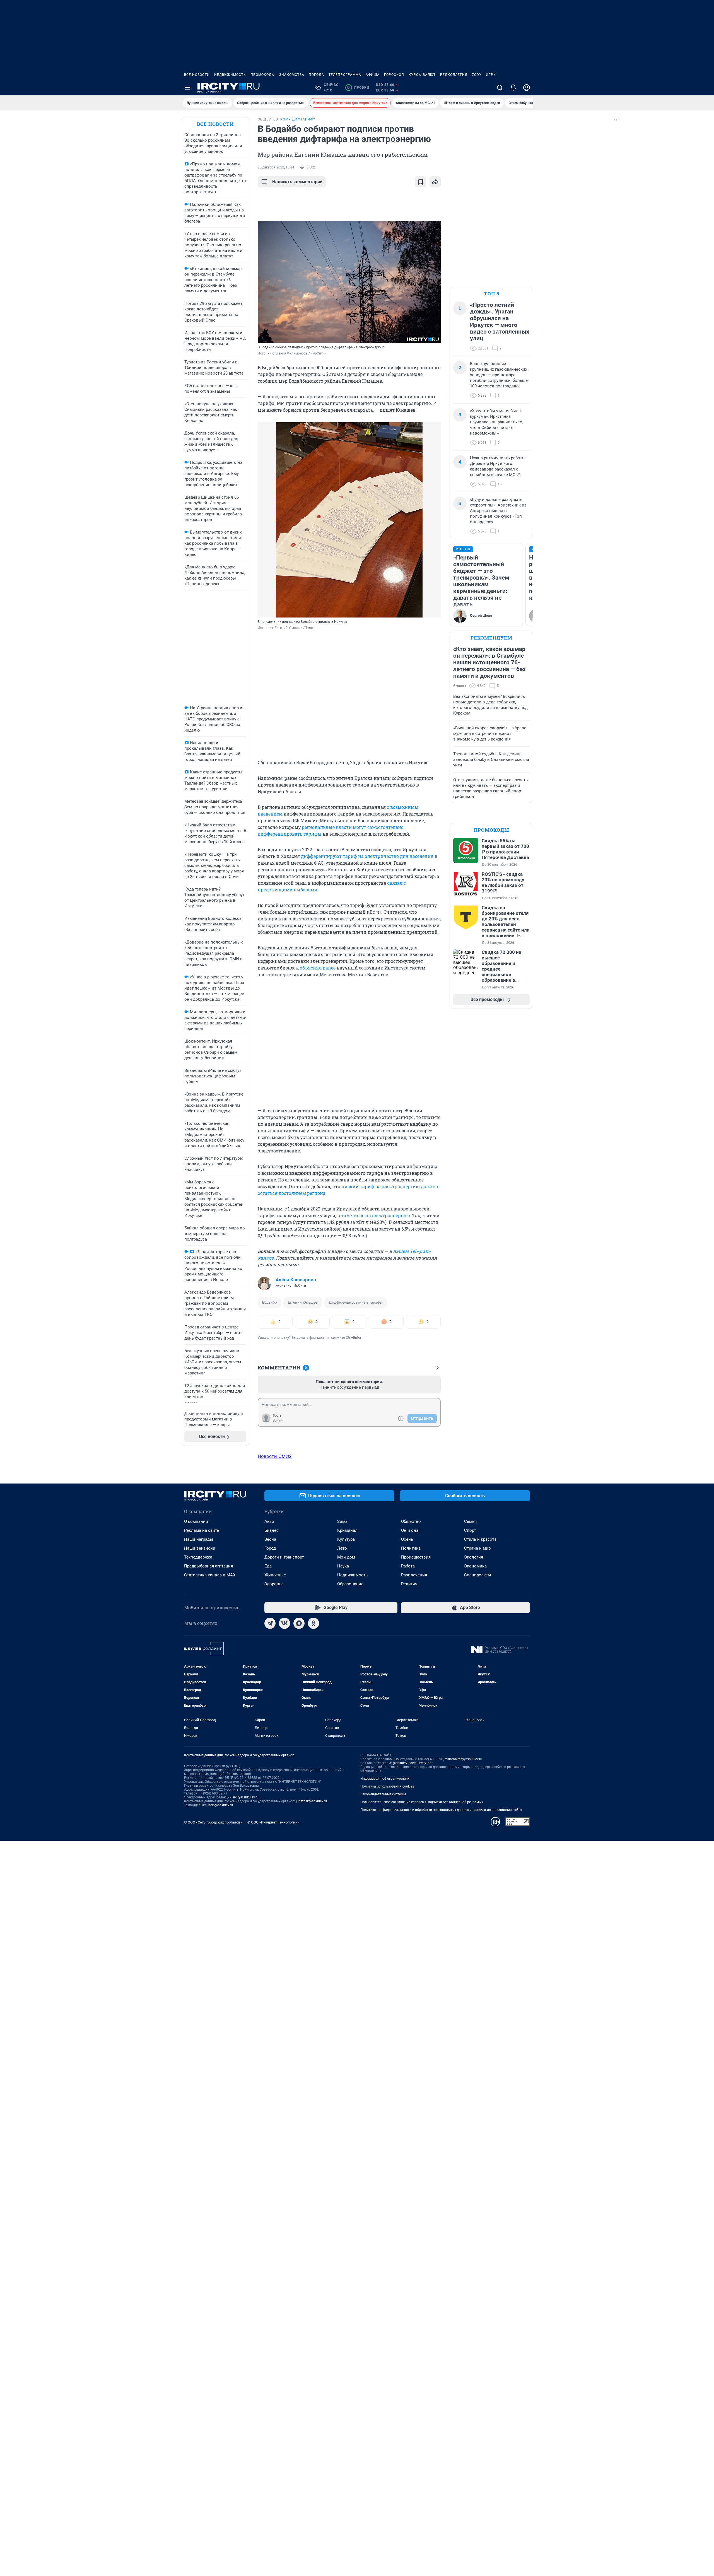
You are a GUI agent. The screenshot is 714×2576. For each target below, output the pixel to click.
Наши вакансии (200, 1548)
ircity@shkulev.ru (246, 1797)
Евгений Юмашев (303, 1302)
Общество (411, 1521)
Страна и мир (477, 1548)
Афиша (373, 75)
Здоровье (274, 1584)
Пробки (358, 88)
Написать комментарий (297, 182)
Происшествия (416, 1557)
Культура (346, 1539)
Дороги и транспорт (284, 1557)
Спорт (470, 1530)
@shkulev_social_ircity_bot (413, 1763)
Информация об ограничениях (385, 1779)
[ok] (313, 1623)
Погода (316, 75)
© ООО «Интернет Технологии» (273, 1822)
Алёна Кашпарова (296, 1280)
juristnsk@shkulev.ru (311, 1801)
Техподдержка (198, 1557)
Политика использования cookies (387, 1786)
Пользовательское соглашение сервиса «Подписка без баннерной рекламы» (422, 1802)
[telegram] (270, 1623)
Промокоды (263, 75)
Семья (470, 1521)
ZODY (477, 75)
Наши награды (199, 1539)
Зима (342, 1521)
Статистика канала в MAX (210, 1575)
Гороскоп (394, 75)
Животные (275, 1575)
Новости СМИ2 (275, 1456)
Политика (411, 1548)
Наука (343, 1566)
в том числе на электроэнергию (374, 1215)
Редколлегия (454, 75)
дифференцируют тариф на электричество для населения (367, 856)
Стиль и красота (480, 1539)
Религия (409, 1584)
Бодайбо (269, 1302)
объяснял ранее (318, 968)
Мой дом (346, 1557)
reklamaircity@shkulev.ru (463, 1759)
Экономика (475, 1566)
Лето (342, 1548)
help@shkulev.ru (221, 1805)
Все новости (197, 75)
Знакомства (292, 75)
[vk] (284, 1623)
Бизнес (272, 1530)
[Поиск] (500, 88)
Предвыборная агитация (208, 1566)
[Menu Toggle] (187, 88)
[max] (299, 1623)
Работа (408, 1566)
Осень (407, 1539)
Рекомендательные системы (383, 1794)
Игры (491, 75)
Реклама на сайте (202, 1530)
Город (270, 1548)
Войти (278, 1420)
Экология (474, 1557)
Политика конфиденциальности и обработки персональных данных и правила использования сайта (441, 1810)
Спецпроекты (478, 1575)
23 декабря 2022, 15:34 (276, 167)
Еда (268, 1566)
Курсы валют (422, 75)
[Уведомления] (513, 88)
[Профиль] (527, 88)
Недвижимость (230, 75)
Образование (350, 1584)
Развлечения (414, 1575)
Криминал (347, 1530)
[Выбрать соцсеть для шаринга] (435, 182)
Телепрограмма (345, 75)
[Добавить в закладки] (421, 182)
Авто (269, 1521)
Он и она (410, 1530)
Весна (270, 1539)
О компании (196, 1521)
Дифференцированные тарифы (356, 1302)
